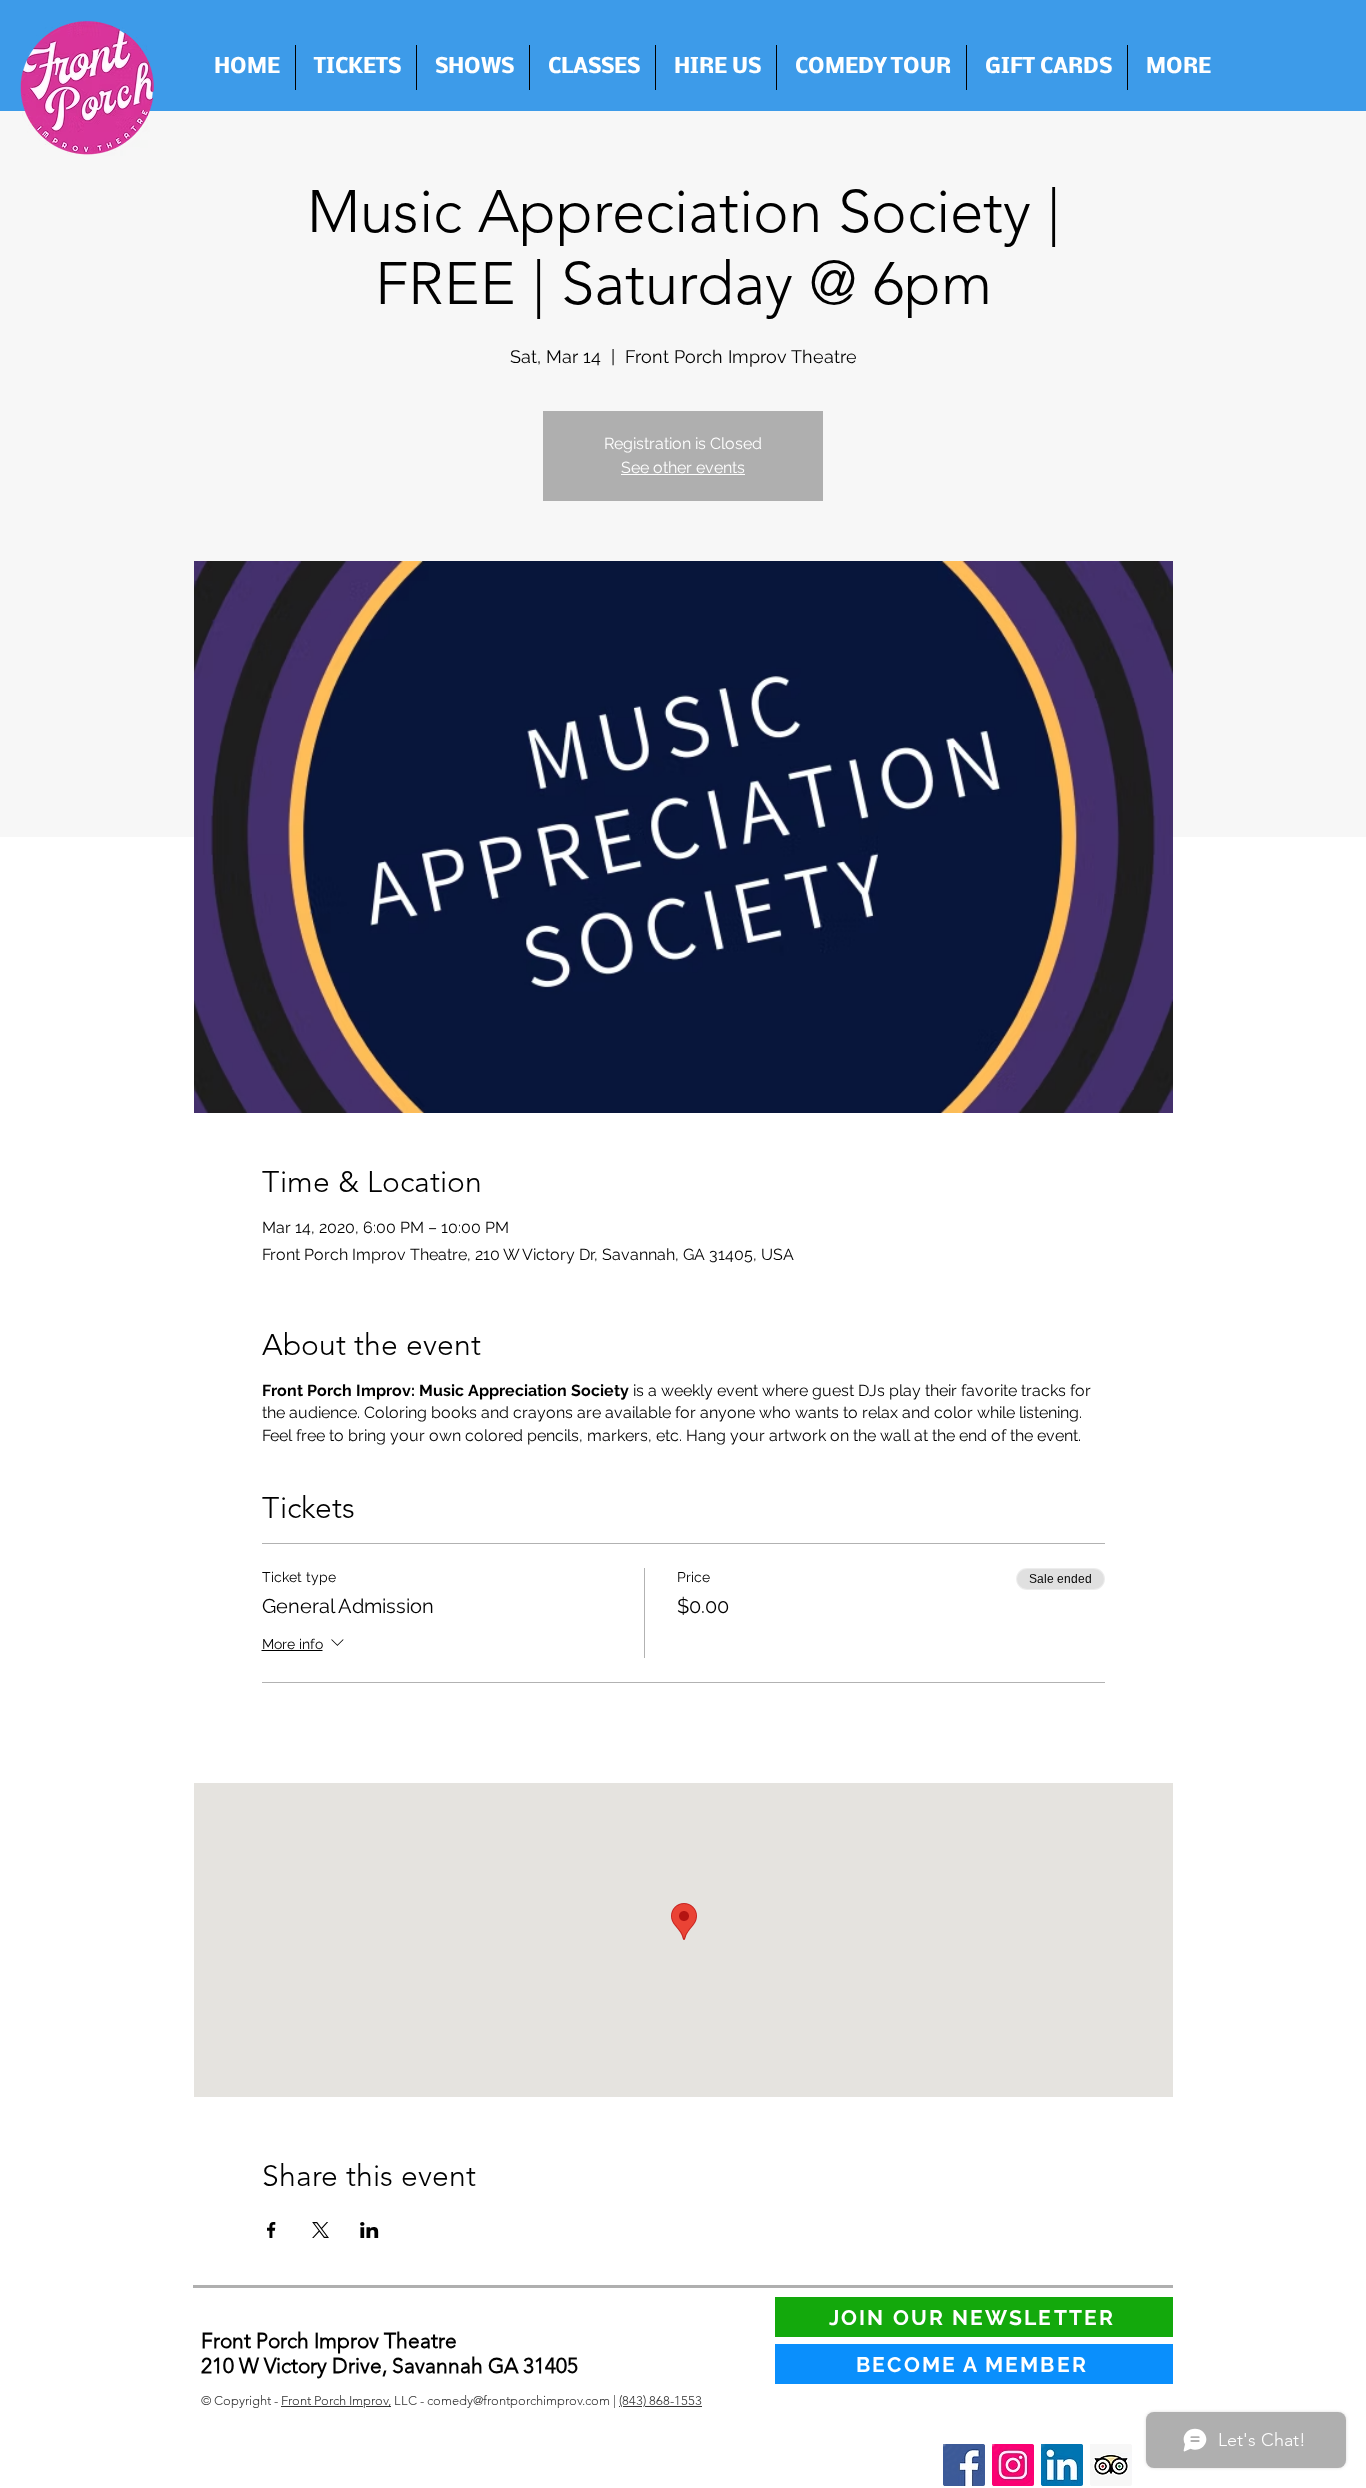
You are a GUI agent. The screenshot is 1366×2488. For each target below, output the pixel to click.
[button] (716, 67)
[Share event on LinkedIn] (369, 2230)
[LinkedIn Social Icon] (1062, 2465)
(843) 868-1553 (660, 2400)
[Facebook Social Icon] (964, 2465)
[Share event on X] (320, 2230)
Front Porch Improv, (336, 2400)
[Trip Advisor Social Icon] (1111, 2465)
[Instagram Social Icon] (1013, 2465)
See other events (683, 467)
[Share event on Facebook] (271, 2230)
